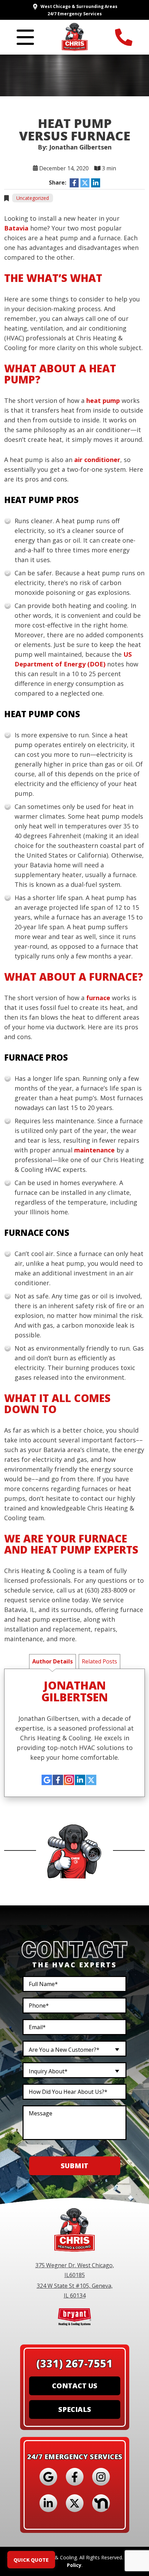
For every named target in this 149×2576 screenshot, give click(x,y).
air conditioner (97, 460)
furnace (98, 998)
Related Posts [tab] (99, 1661)
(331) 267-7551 (74, 2363)
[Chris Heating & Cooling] (75, 36)
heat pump (103, 400)
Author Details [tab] (52, 1661)
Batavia (16, 228)
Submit (74, 2166)
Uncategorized (33, 198)
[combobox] (74, 2049)
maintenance (94, 1150)
